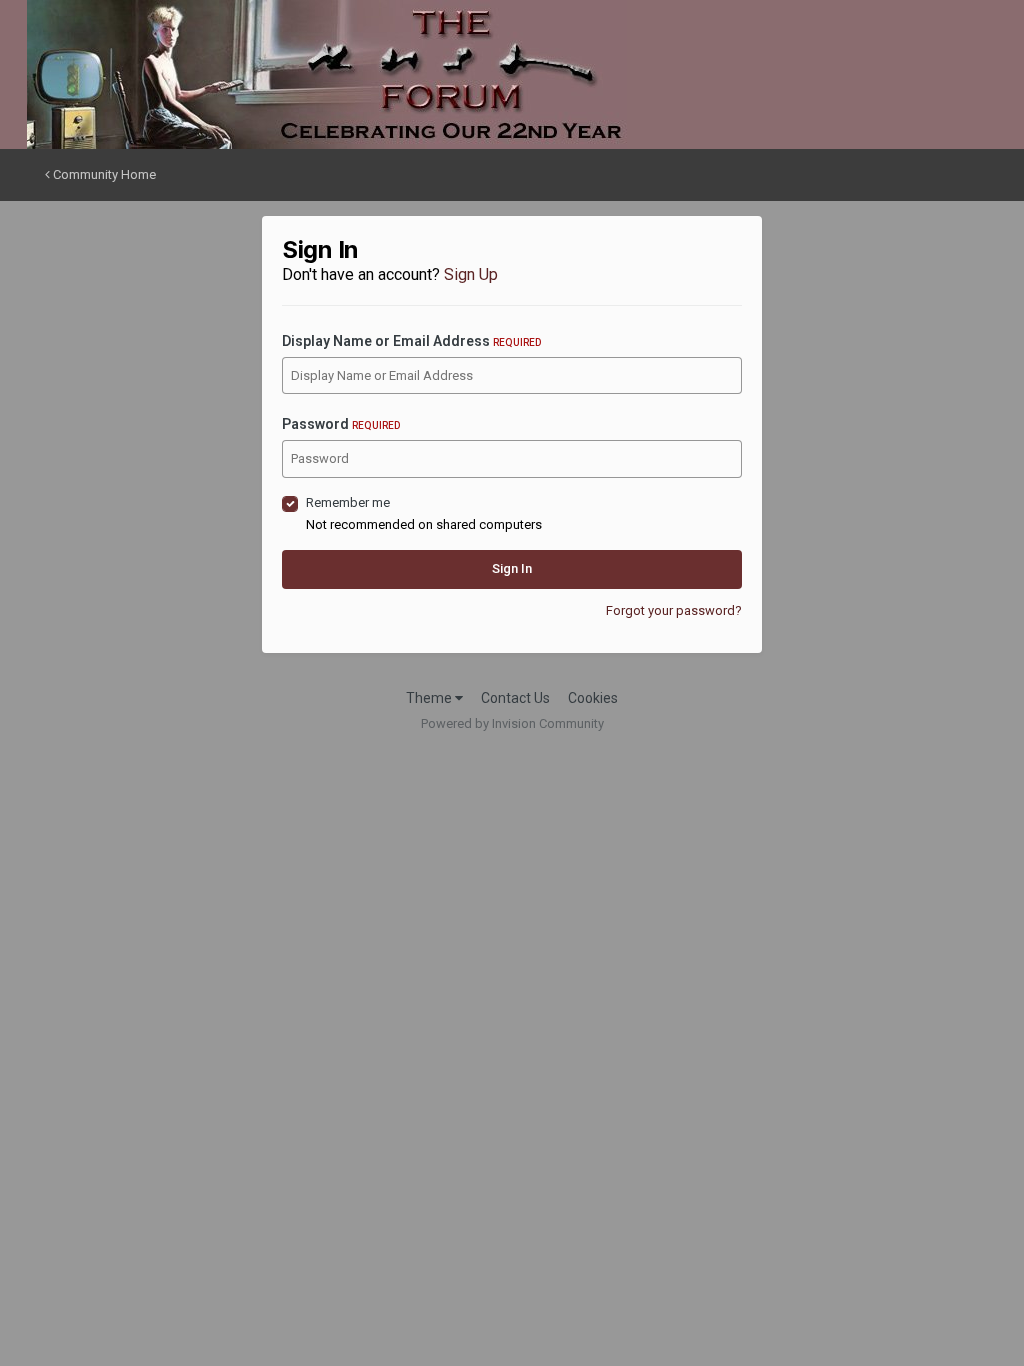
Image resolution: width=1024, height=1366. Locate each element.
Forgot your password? (674, 610)
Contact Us (515, 698)
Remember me (348, 502)
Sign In (512, 568)
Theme (430, 698)
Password (341, 424)
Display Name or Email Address (411, 341)
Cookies (593, 698)
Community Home (103, 174)
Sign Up (471, 274)
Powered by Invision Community (512, 723)
